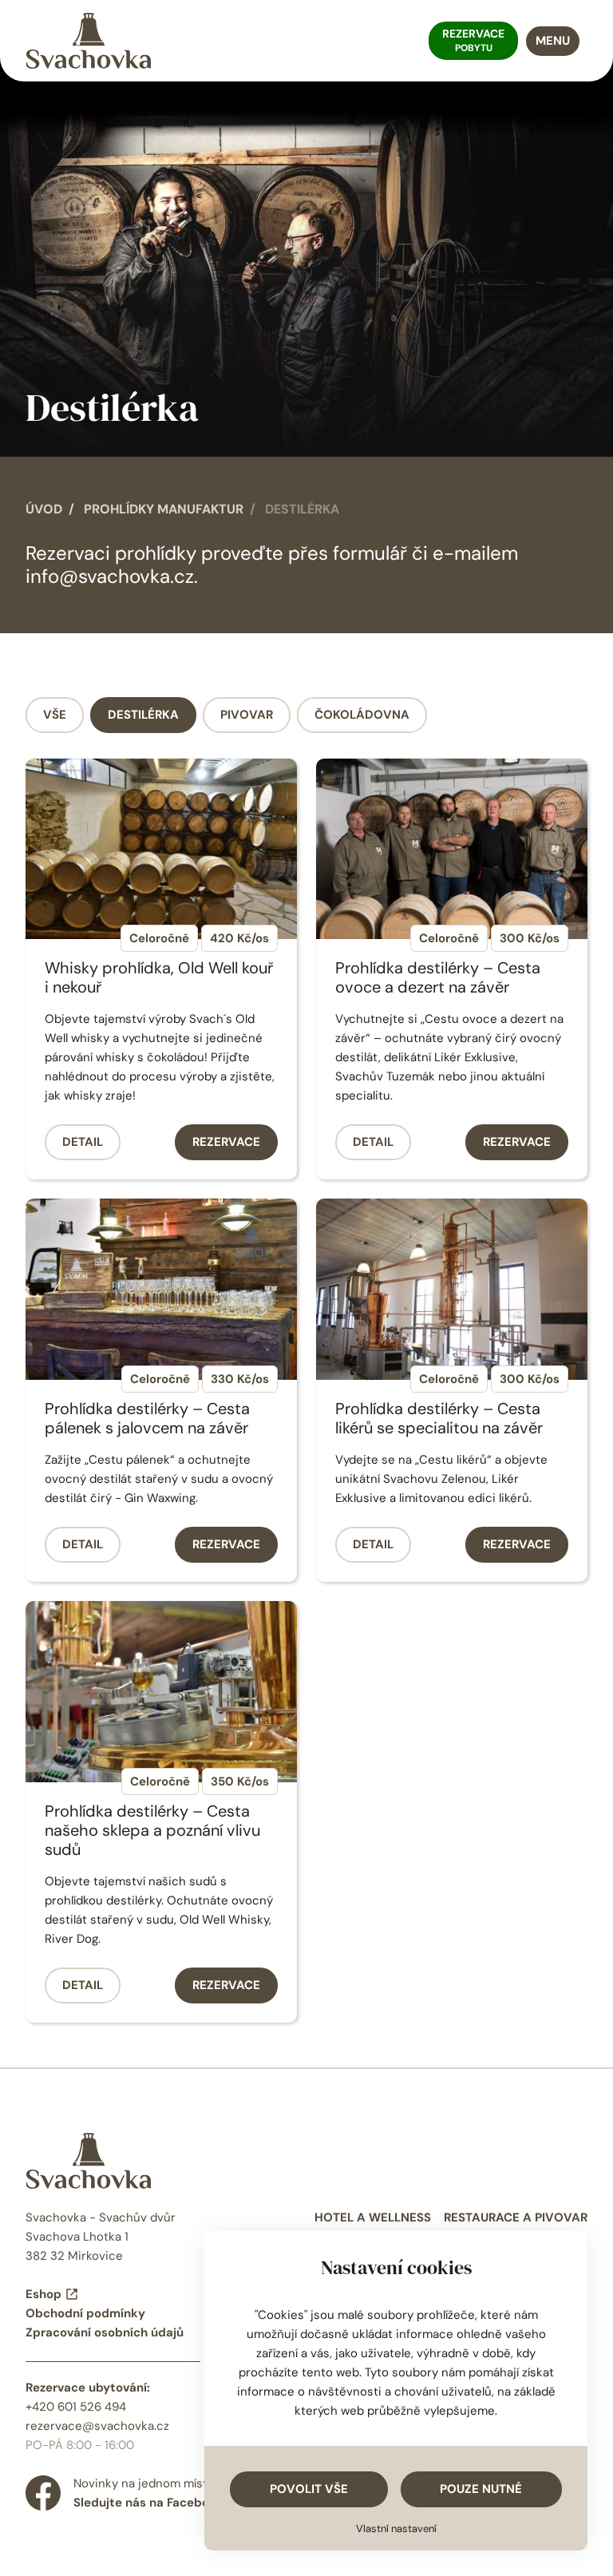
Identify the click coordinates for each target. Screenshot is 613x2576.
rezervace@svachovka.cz (97, 2426)
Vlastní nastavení (396, 2528)
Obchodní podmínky (85, 2313)
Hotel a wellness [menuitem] (373, 2217)
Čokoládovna (362, 715)
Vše (55, 715)
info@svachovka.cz (110, 576)
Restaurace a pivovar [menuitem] (516, 2217)
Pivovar (247, 715)
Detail (83, 1142)
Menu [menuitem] (553, 41)
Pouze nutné (481, 2489)
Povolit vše (309, 2489)
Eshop (44, 2294)
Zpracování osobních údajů (105, 2332)
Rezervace (226, 1142)
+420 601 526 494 (76, 2407)
